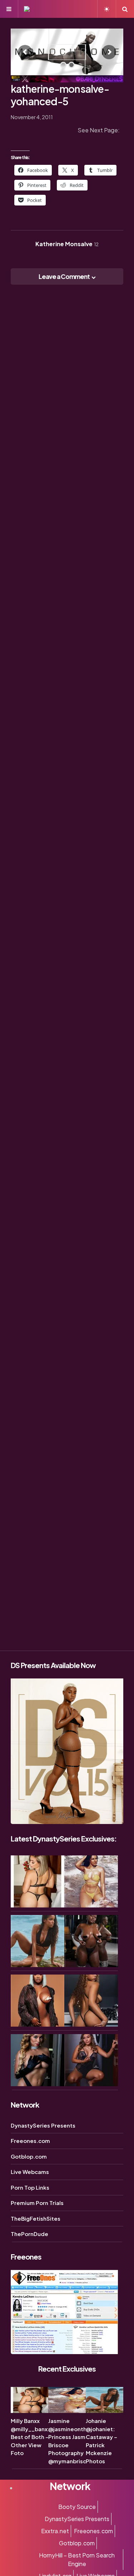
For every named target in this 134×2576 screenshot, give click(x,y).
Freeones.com (30, 2141)
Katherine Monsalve (67, 244)
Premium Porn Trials (37, 2203)
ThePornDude (29, 2234)
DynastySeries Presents (43, 2125)
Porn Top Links (30, 2187)
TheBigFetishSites (36, 2218)
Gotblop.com (29, 2156)
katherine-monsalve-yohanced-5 (60, 95)
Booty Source (77, 2507)
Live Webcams (30, 2172)
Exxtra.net (55, 2531)
